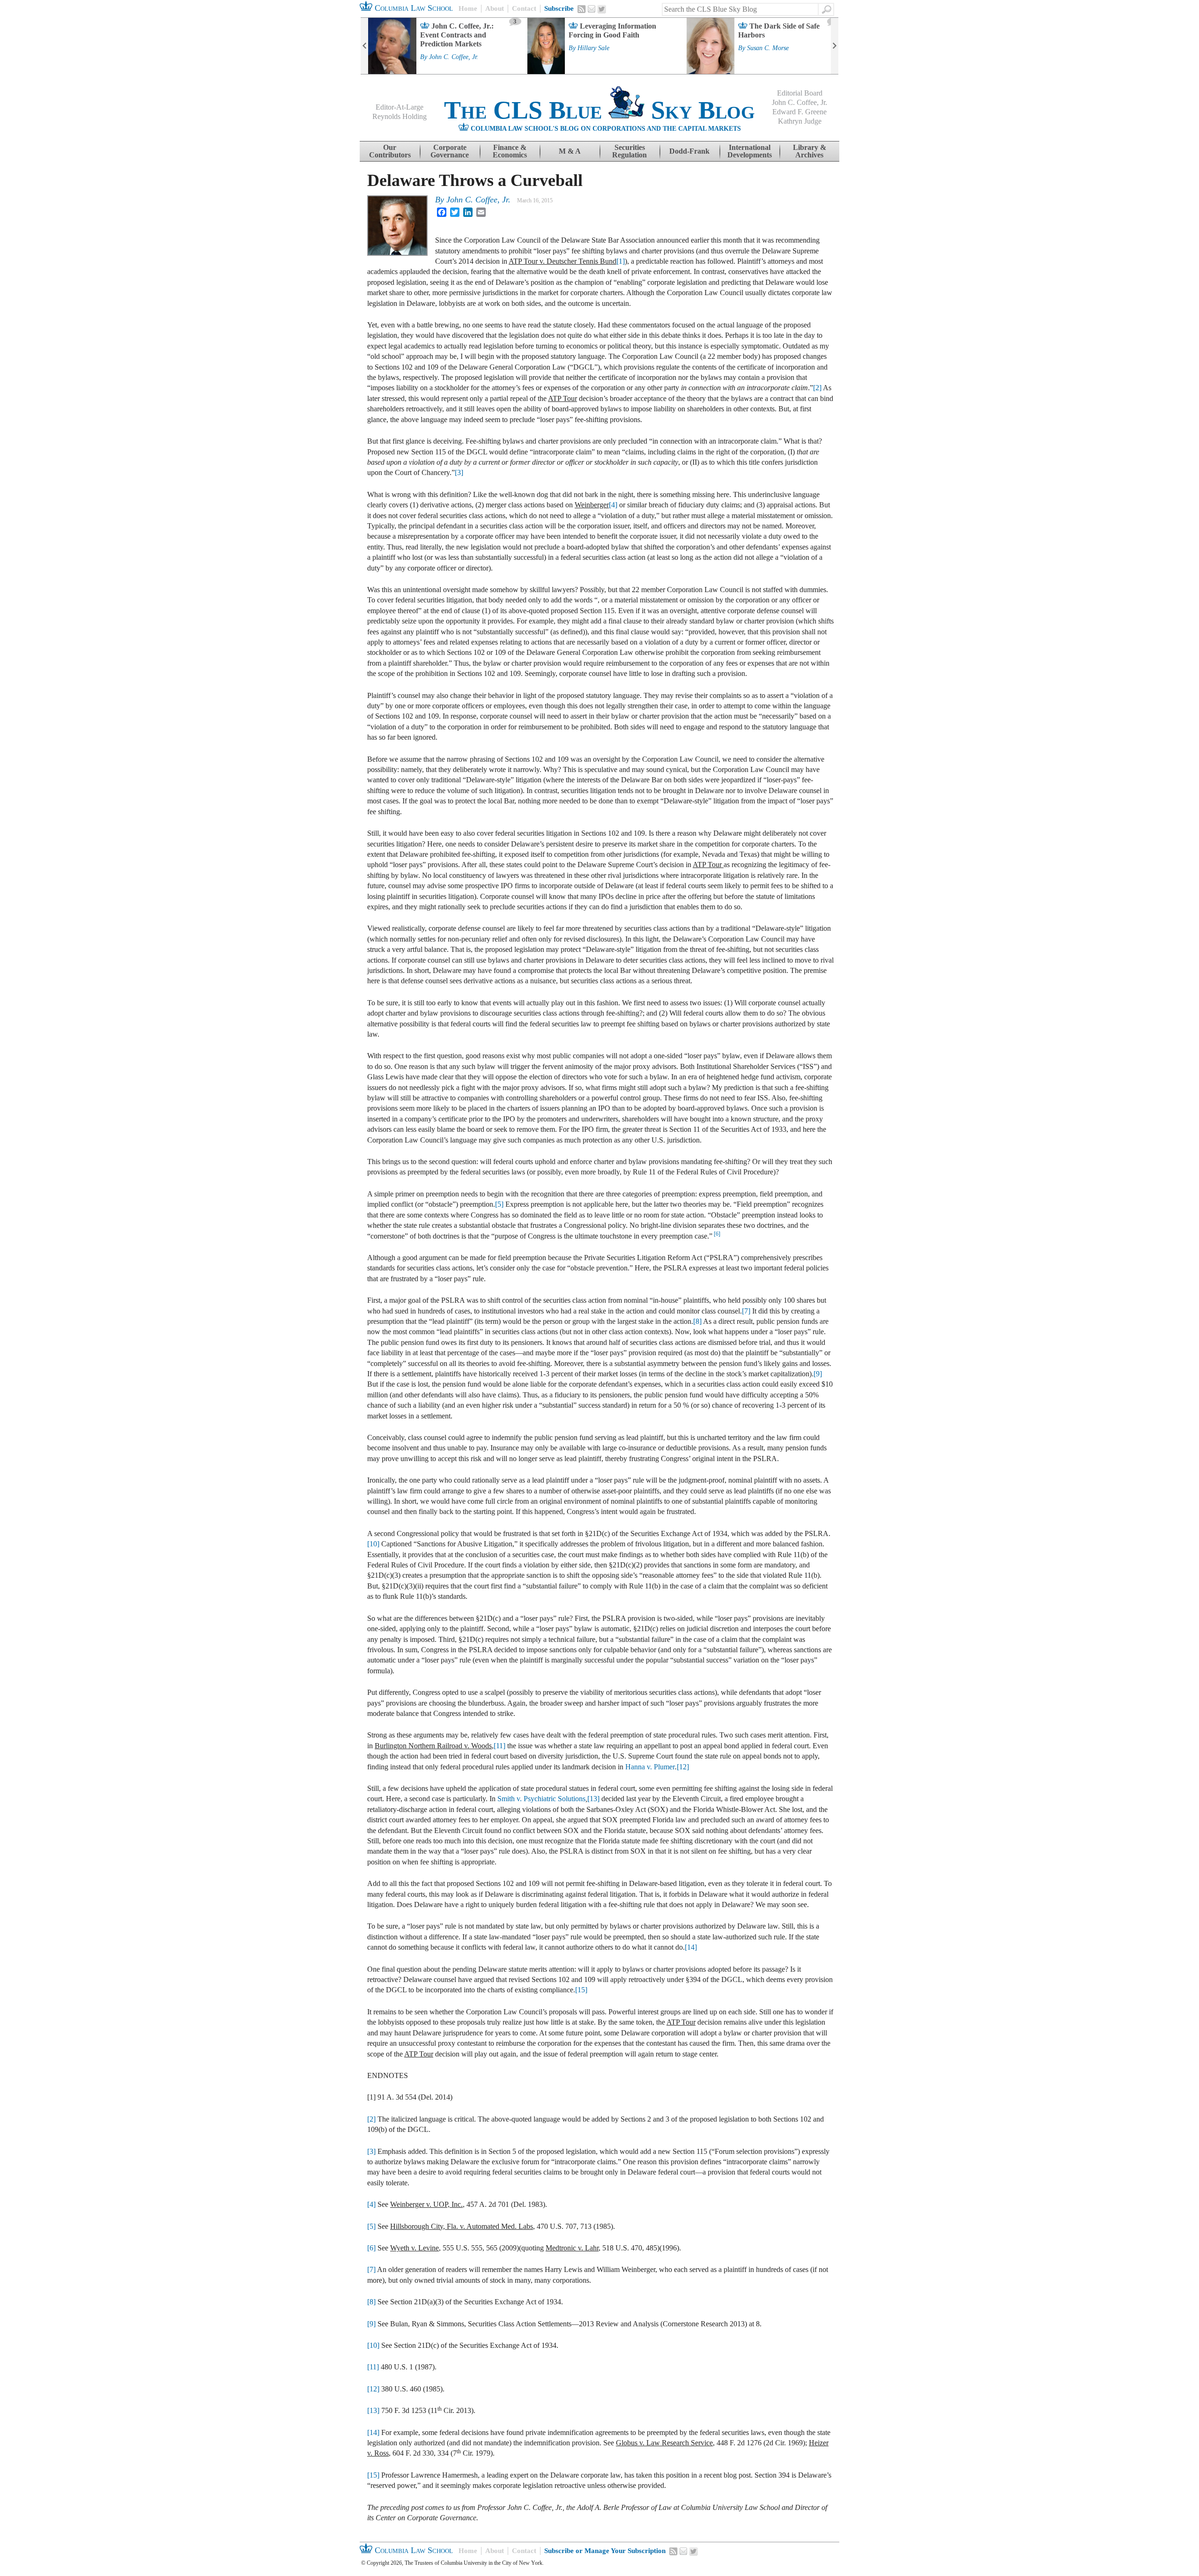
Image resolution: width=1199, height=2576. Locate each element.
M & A (570, 151)
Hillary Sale (593, 48)
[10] (373, 1544)
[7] (746, 1311)
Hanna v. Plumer (650, 1767)
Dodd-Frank (689, 151)
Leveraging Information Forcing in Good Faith (612, 30)
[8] (697, 1321)
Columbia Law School (413, 8)
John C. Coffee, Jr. (454, 57)
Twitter (602, 9)
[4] (613, 505)
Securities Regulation (629, 151)
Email (592, 9)
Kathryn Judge (800, 121)
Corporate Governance (450, 151)
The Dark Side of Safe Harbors (779, 30)
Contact (524, 8)
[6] (717, 1234)
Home (468, 8)
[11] (500, 1746)
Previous (364, 46)
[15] (581, 1990)
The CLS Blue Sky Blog (599, 110)
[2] (817, 388)
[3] (459, 472)
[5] (499, 1204)
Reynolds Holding (400, 116)
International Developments (750, 151)
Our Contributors (390, 151)
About (495, 8)
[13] (593, 1799)
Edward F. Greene (799, 112)
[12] (683, 1767)
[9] (818, 1374)
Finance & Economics (510, 151)
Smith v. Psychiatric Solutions (541, 1799)
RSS (582, 9)
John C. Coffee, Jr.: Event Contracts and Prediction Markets (457, 35)
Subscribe (559, 8)
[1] (621, 261)
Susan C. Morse (768, 48)
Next (835, 46)
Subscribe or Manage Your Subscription (605, 2551)
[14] (691, 1947)
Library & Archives (810, 151)
